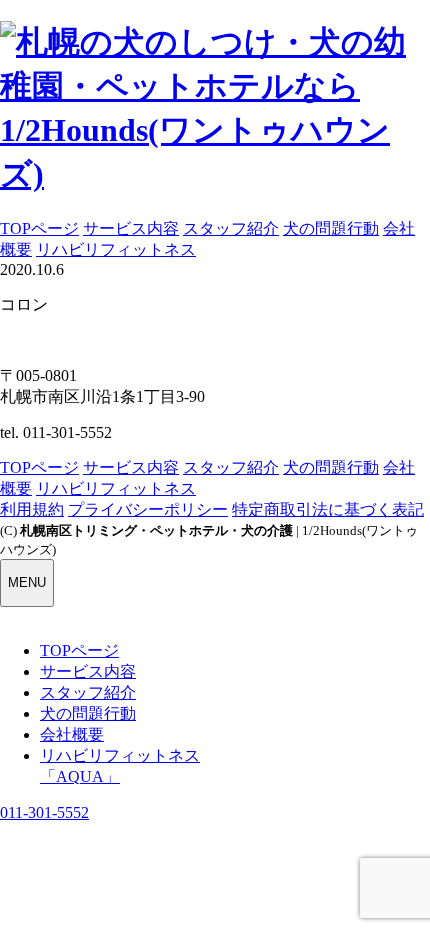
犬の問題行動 (331, 228)
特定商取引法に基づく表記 (328, 509)
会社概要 (72, 734)
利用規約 (32, 509)
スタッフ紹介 (231, 228)
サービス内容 (131, 228)
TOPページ (39, 228)
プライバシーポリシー (148, 509)
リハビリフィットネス (116, 249)
